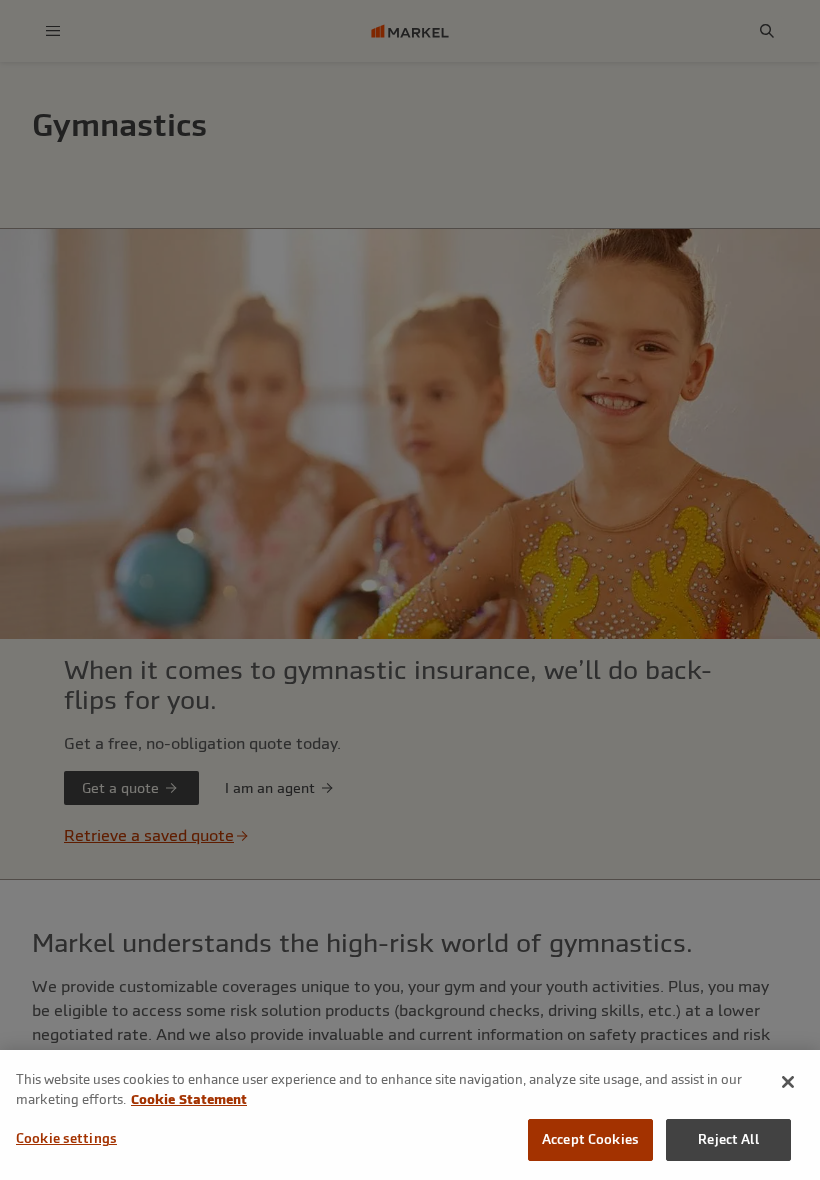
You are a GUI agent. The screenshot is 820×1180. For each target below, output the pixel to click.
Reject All (728, 1139)
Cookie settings (66, 1138)
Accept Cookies (590, 1139)
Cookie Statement (189, 1099)
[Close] (788, 1082)
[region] (410, 1115)
